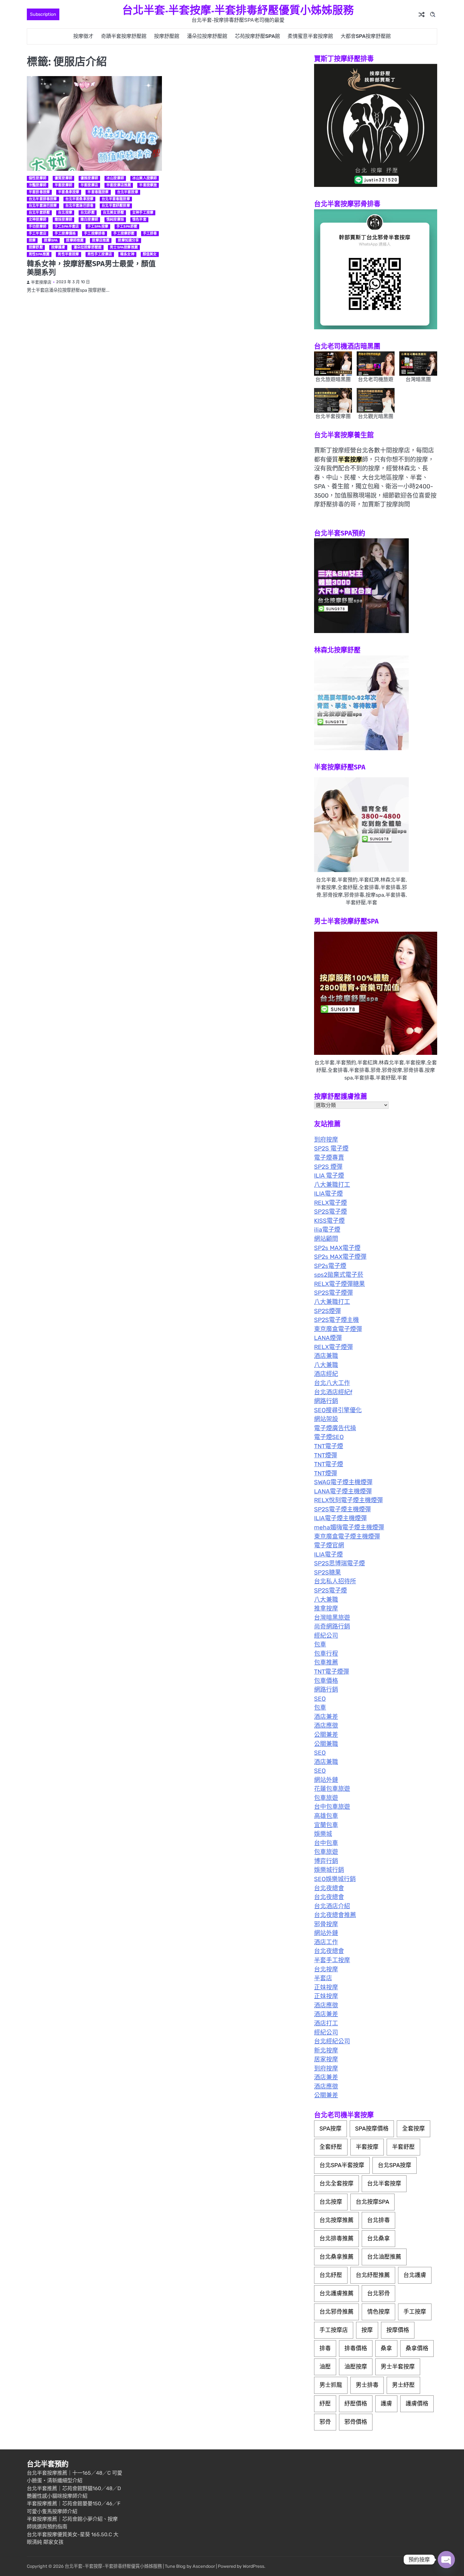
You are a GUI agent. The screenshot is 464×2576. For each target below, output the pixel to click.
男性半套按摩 (68, 254)
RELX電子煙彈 (333, 1347)
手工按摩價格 (65, 233)
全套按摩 (413, 2129)
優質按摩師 (63, 178)
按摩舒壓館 (167, 36)
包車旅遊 (326, 1798)
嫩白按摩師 (89, 220)
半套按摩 (367, 2147)
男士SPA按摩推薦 (124, 247)
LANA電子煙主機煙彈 (343, 1491)
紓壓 (325, 2404)
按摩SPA (51, 240)
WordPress (253, 2566)
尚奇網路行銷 (332, 1626)
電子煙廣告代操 (335, 1428)
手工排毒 (150, 233)
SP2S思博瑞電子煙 (339, 1563)
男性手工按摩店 (100, 254)
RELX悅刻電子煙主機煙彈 (348, 1500)
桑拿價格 (417, 2348)
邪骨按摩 (326, 1924)
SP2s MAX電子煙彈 (340, 1257)
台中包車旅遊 (332, 1807)
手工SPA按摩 (98, 227)
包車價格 (326, 1681)
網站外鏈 (326, 1780)
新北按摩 (326, 2050)
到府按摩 (326, 1140)
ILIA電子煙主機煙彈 (340, 1518)
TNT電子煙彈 (332, 1672)
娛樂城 (323, 1834)
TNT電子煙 (329, 1446)
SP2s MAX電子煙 (337, 1248)
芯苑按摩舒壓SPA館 (257, 36)
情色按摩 (378, 2312)
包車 (320, 1644)
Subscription (43, 14)
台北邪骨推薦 (336, 2312)
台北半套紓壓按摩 (116, 206)
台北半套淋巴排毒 (80, 206)
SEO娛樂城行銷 (335, 1879)
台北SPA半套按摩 (342, 2165)
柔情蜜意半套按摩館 (310, 36)
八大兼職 (326, 1365)
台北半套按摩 (128, 192)
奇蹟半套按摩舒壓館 (124, 36)
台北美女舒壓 (113, 213)
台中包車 (326, 1843)
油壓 (325, 2367)
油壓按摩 (356, 2367)
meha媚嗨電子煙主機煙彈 (349, 1527)
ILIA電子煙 (328, 1194)
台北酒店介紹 (332, 1906)
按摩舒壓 (36, 247)
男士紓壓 (403, 2385)
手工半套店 (38, 233)
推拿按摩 (326, 1608)
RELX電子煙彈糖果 (339, 1284)
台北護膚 (415, 2275)
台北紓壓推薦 (373, 2275)
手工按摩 (415, 2312)
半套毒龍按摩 (98, 192)
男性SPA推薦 (39, 254)
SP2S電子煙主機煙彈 (342, 1509)
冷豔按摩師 (38, 185)
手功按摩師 (38, 227)
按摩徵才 (83, 36)
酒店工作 (326, 1942)
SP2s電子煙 (330, 1266)
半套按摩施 (148, 185)
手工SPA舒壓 (127, 227)
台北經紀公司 (332, 2041)
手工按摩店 (334, 2330)
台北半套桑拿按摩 (80, 199)
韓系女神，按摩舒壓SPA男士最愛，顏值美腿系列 (91, 268)
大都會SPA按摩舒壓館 (366, 36)
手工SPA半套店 (67, 227)
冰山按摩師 (115, 178)
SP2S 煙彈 (328, 1167)
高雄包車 (326, 1816)
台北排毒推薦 (336, 2238)
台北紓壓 (88, 213)
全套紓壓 (331, 2147)
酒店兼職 (326, 1356)
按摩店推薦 (101, 240)
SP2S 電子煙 (331, 1148)
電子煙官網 (329, 1545)
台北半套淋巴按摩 (43, 206)
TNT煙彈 (326, 1455)
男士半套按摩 (398, 2367)
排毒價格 (356, 2348)
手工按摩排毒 (95, 233)
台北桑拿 (378, 2238)
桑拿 (386, 2348)
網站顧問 (326, 1239)
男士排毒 (367, 2385)
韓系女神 (127, 254)
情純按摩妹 (115, 220)
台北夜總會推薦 (335, 1915)
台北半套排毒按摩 (43, 199)
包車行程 (326, 1654)
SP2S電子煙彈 (333, 1293)
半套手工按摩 (332, 1960)
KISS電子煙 (329, 1221)
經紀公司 (326, 1636)
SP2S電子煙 (330, 1212)
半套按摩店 (89, 185)
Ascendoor (204, 2566)
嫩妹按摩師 (63, 220)
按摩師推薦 (75, 240)
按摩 (32, 240)
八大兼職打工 (332, 1185)
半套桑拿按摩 (69, 192)
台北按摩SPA (372, 2202)
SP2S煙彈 (327, 1311)
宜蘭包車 (326, 1825)
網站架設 (326, 1419)
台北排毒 (378, 2220)
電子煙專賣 (329, 1158)
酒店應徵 (326, 1726)
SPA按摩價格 (372, 2129)
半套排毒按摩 (39, 192)
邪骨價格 (356, 2422)
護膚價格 (417, 2404)
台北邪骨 (378, 2293)
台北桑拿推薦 (336, 2257)
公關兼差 (326, 1735)
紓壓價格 (356, 2404)
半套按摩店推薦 (119, 185)
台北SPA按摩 (395, 2165)
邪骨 (325, 2422)
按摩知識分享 (128, 240)
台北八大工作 (332, 1383)
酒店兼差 (326, 1717)
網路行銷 (326, 1401)
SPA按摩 (330, 2129)
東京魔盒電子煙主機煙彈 (347, 1536)
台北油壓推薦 (384, 2257)
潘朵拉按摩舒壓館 (207, 36)
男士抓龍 (331, 2385)
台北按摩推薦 (336, 2220)
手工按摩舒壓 (124, 233)
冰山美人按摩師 (145, 178)
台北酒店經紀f (333, 1392)
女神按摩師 (38, 220)
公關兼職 (326, 1744)
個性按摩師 (38, 178)
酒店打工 (326, 2023)
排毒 (325, 2348)
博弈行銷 (326, 1861)
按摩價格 (398, 2330)
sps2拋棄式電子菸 (339, 1275)
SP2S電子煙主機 (336, 1320)
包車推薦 (326, 1662)
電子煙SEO (329, 1437)
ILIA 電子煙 (329, 1176)
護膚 (386, 2404)
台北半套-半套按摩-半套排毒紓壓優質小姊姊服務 (238, 10)
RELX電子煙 (330, 1203)
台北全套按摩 (336, 2184)
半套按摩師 (63, 185)
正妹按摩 (326, 1987)
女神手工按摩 (143, 213)
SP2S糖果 (327, 1572)
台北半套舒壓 (39, 213)
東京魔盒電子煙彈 (338, 1329)
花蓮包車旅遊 (332, 1789)
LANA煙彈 (328, 1338)
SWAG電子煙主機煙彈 (343, 1482)
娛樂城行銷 (329, 1870)
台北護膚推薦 (336, 2293)
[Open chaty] (446, 2560)
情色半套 (139, 220)
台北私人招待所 (335, 1581)
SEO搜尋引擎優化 (338, 1410)
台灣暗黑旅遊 (332, 1618)
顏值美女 (150, 254)
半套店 (323, 1978)
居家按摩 (326, 2059)
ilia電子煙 (327, 1230)
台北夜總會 (329, 1888)
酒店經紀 (326, 1374)
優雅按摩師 (89, 178)
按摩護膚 (58, 247)
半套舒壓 (403, 2147)
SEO (320, 1699)
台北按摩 (65, 213)
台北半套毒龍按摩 (116, 199)
